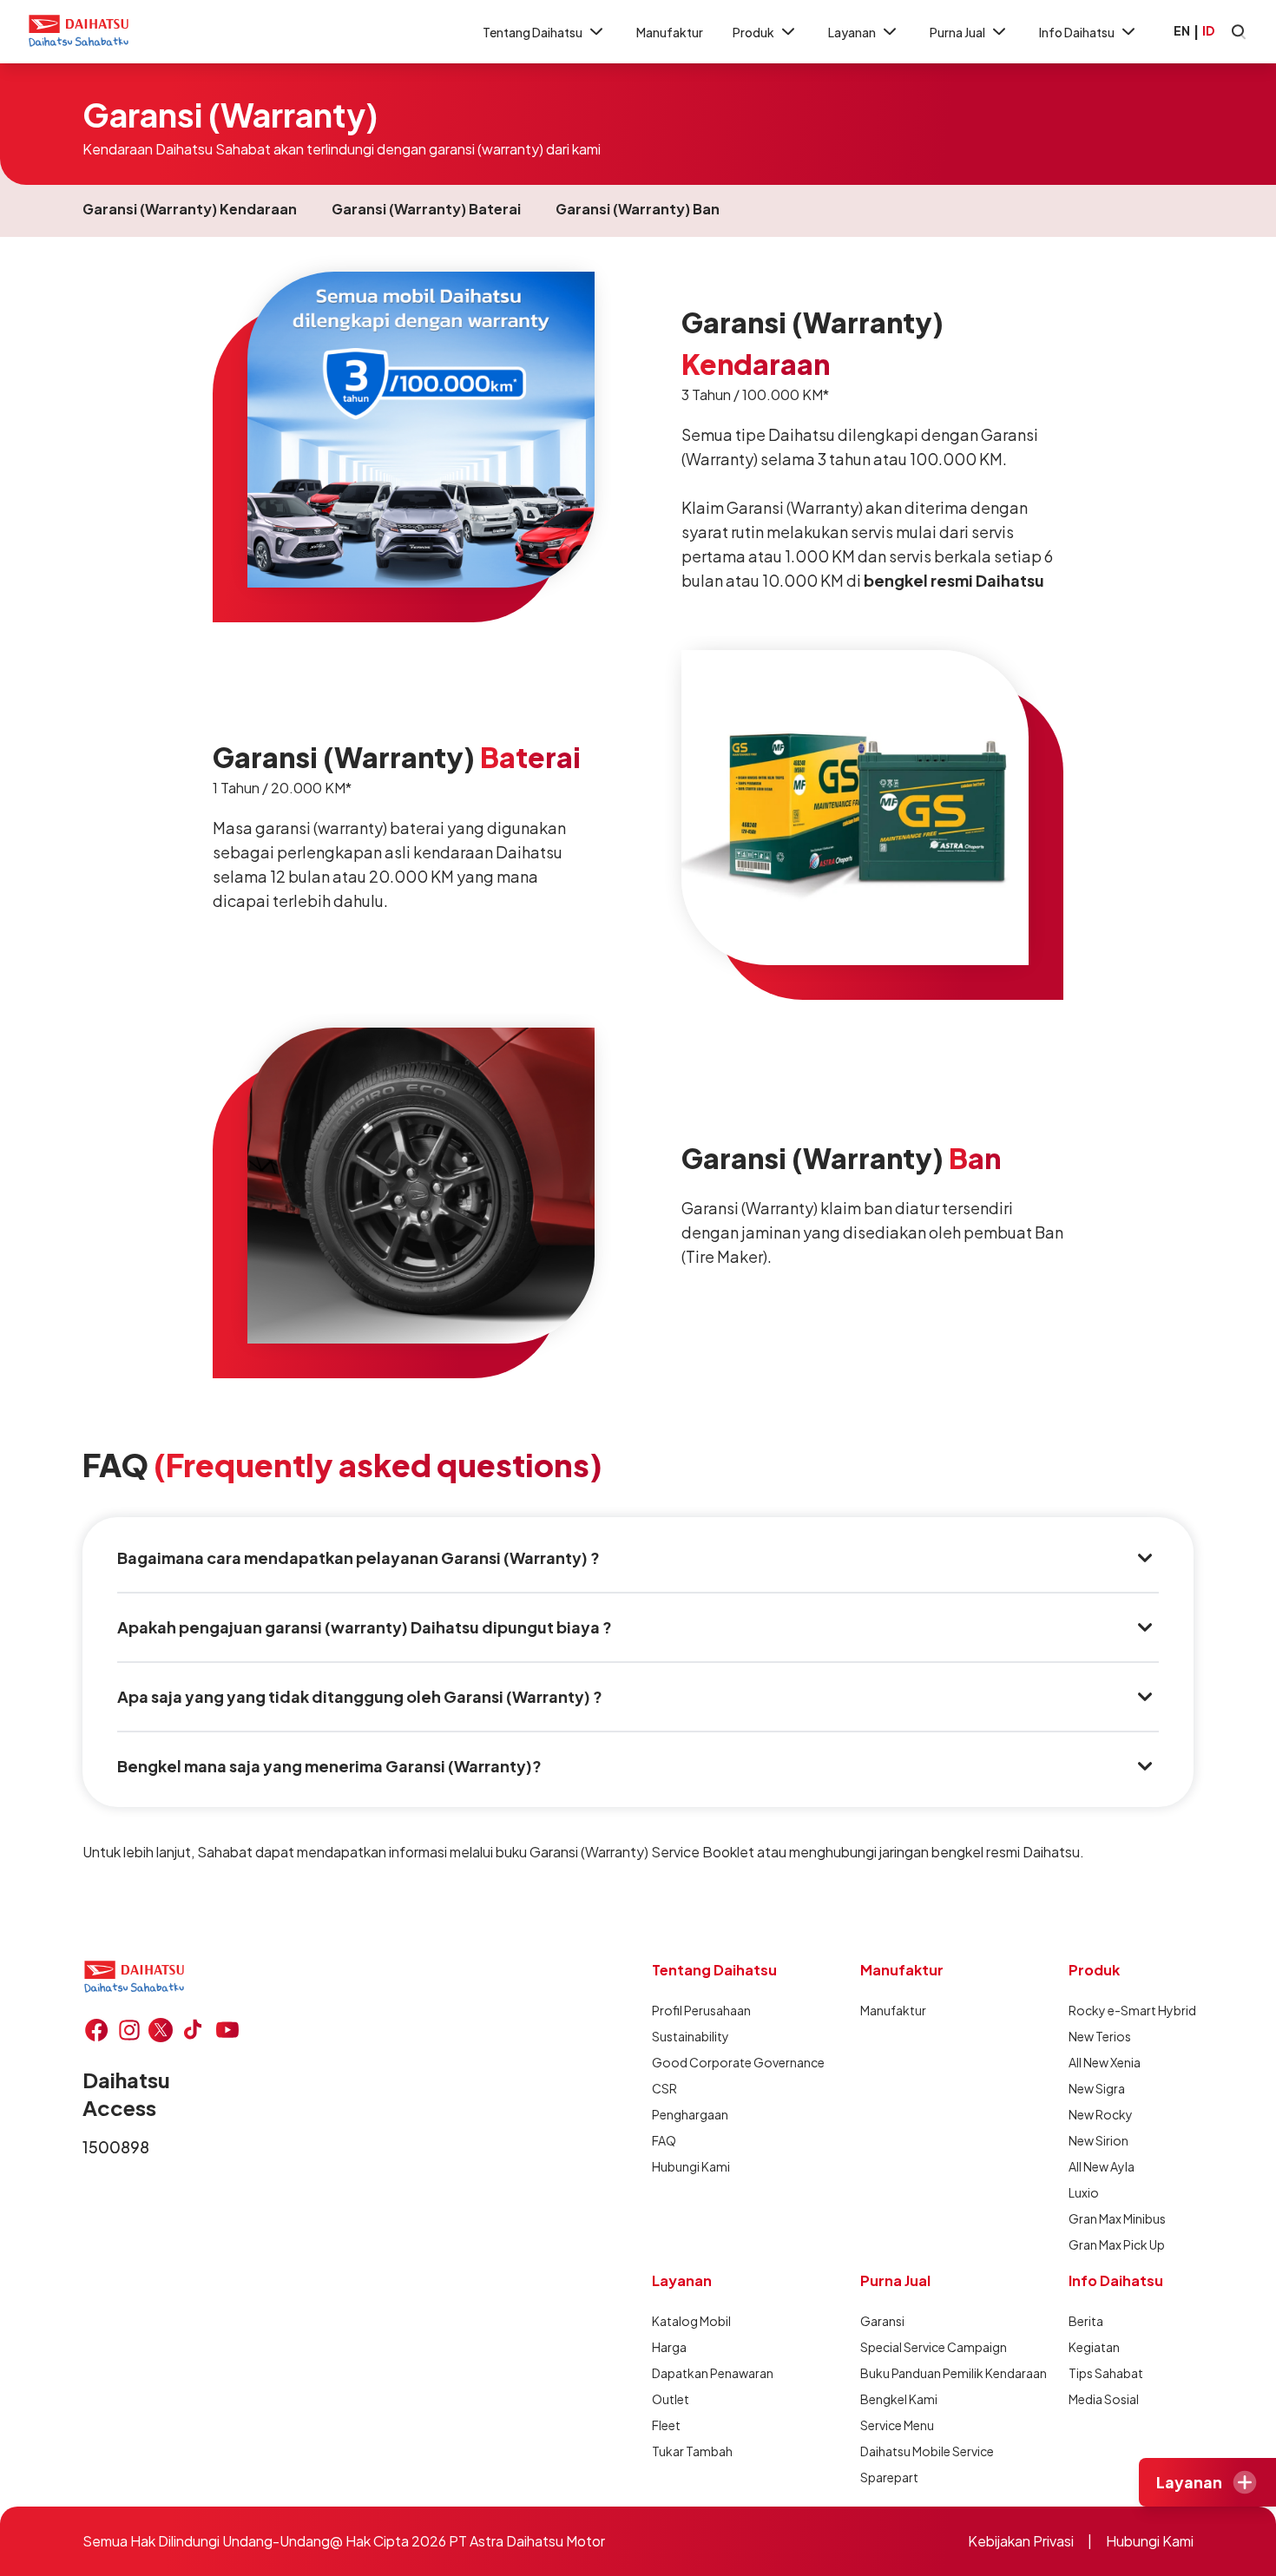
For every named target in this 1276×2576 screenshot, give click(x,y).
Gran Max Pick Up (1117, 2244)
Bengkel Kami (899, 2399)
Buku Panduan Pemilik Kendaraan (954, 2373)
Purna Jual (957, 32)
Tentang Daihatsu (533, 32)
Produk (753, 32)
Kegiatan (1094, 2347)
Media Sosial (1104, 2399)
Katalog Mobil (691, 2321)
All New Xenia (1105, 2062)
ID (1208, 30)
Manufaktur (670, 32)
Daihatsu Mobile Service (927, 2451)
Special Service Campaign (934, 2347)
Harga (669, 2347)
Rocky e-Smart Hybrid (1132, 2010)
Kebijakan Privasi (1021, 2541)
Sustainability (691, 2036)
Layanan (852, 32)
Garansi (882, 2321)
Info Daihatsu (1077, 32)
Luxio (1084, 2192)
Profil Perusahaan (701, 2010)
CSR (664, 2088)
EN (1182, 30)
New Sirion (1098, 2140)
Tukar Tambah (692, 2451)
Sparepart (889, 2477)
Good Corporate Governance (738, 2062)
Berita (1086, 2321)
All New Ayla (1102, 2166)
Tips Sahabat (1106, 2373)
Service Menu (897, 2425)
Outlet (671, 2399)
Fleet (666, 2425)
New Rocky (1101, 2114)
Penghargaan (690, 2114)
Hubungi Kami (691, 2166)
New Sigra (1097, 2088)
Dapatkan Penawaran (713, 2373)
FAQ (664, 2140)
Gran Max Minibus (1117, 2218)
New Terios (1100, 2036)
